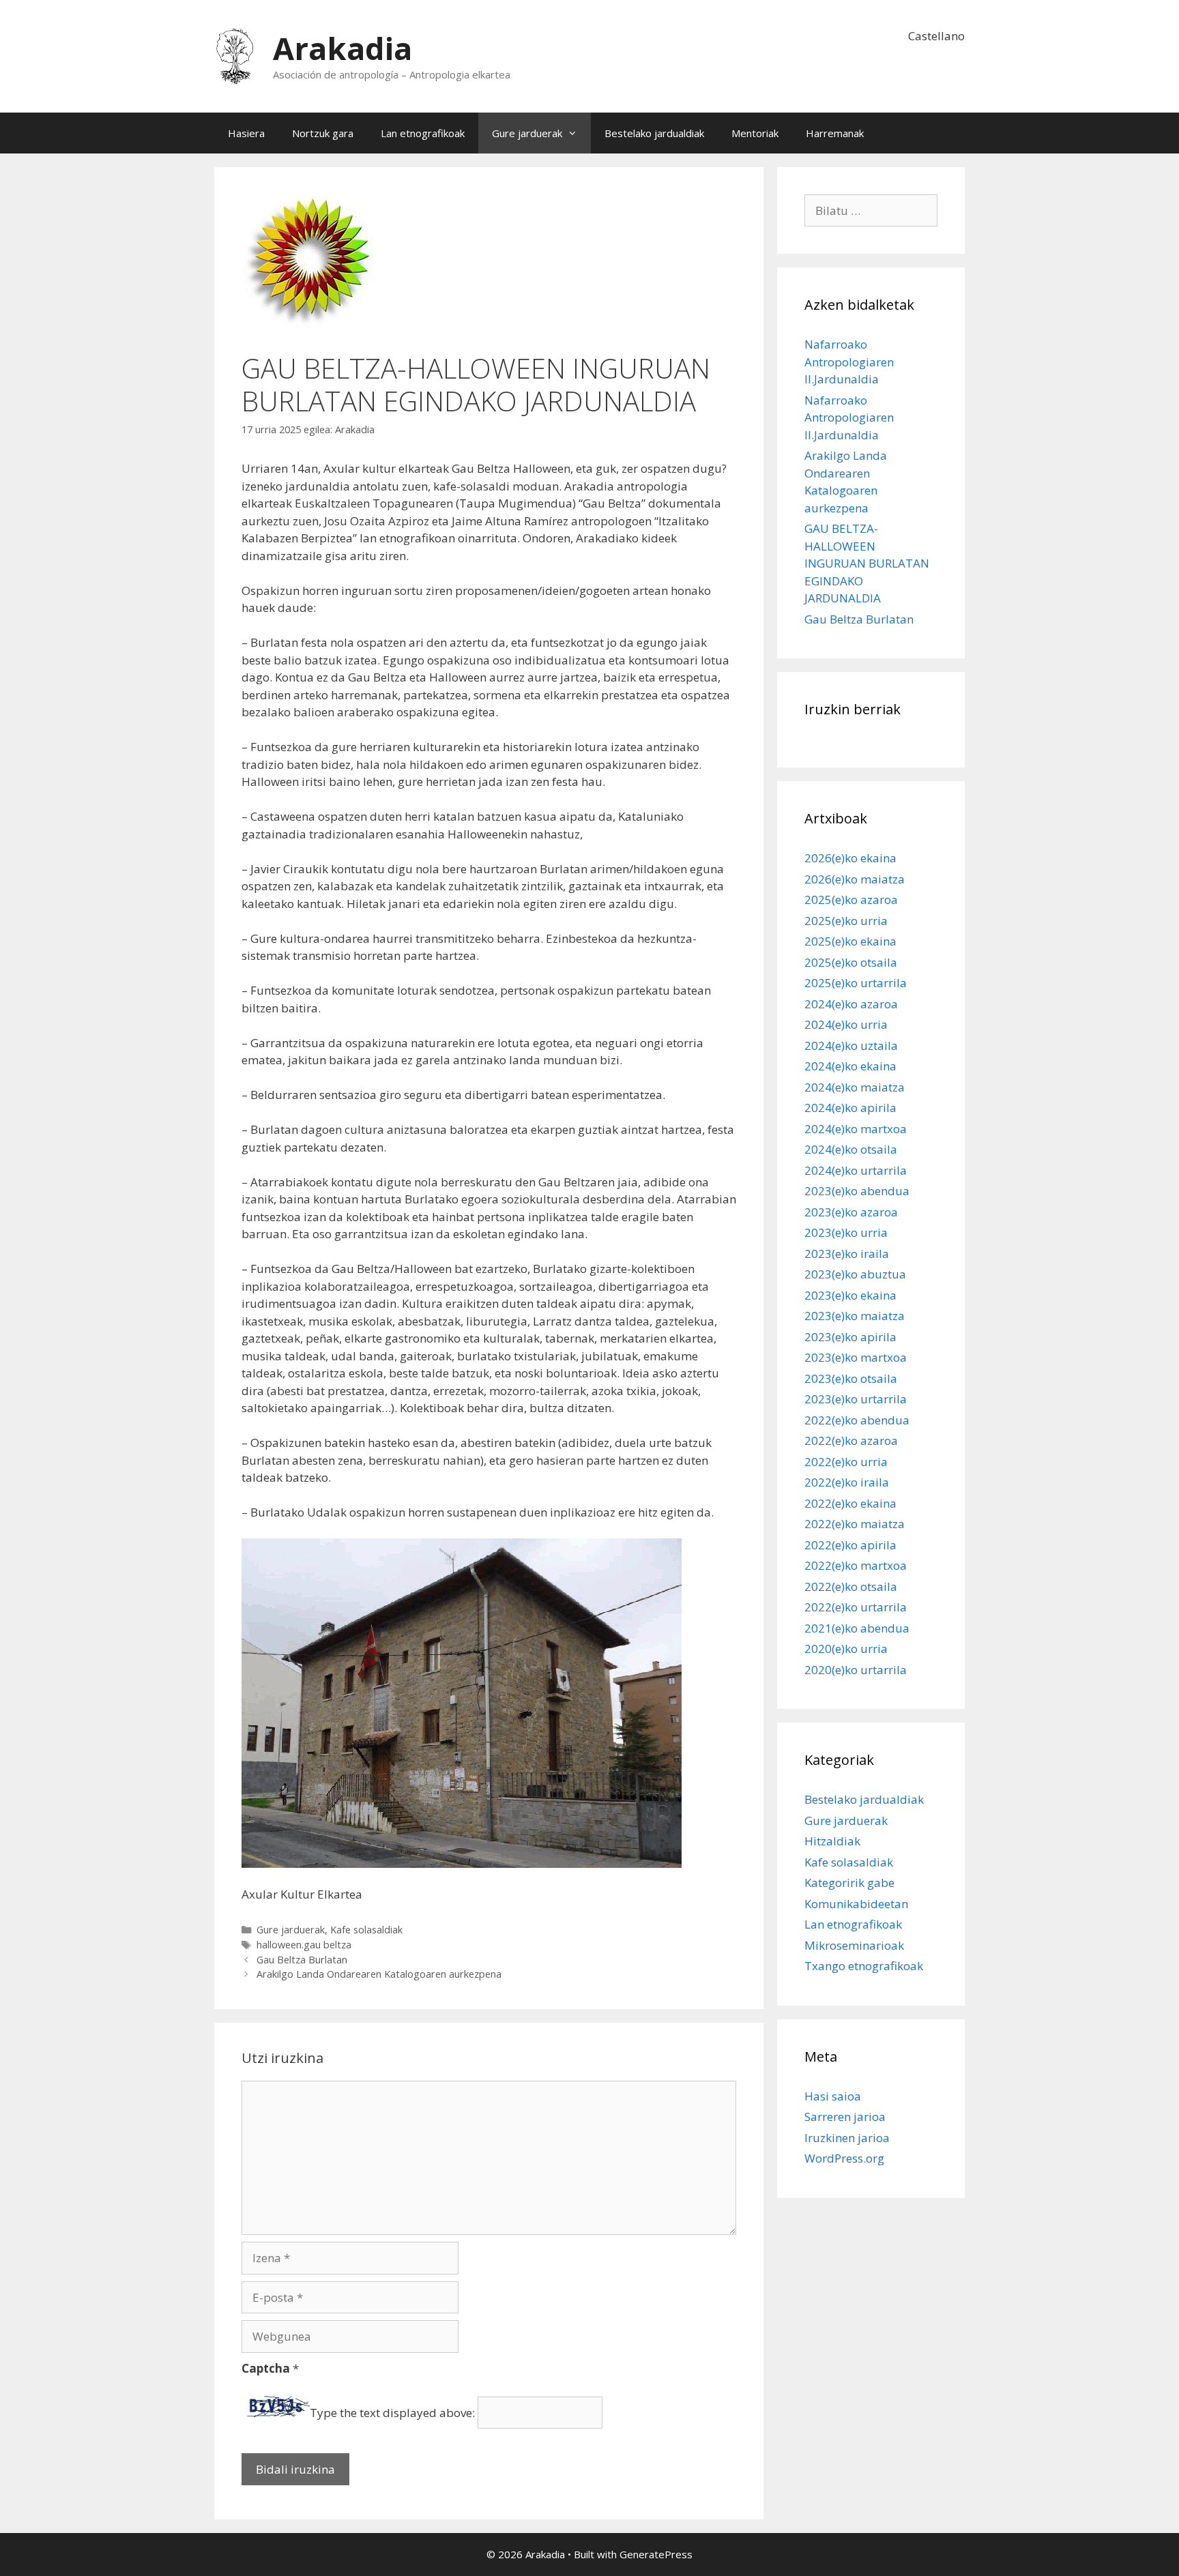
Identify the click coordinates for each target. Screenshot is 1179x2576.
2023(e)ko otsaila (851, 1378)
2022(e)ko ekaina (850, 1503)
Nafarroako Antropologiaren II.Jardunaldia (849, 362)
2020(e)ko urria (846, 1649)
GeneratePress (656, 2554)
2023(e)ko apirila (850, 1337)
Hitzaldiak (832, 1841)
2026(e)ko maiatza (855, 879)
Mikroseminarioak (854, 1945)
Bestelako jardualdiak (654, 133)
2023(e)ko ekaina (850, 1295)
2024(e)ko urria (846, 1024)
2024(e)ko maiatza (855, 1087)
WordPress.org (844, 2158)
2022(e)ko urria (846, 1462)
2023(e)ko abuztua (855, 1274)
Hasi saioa (833, 2096)
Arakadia (343, 48)
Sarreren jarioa (845, 2117)
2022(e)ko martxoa (856, 1565)
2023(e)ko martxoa (856, 1357)
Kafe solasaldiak (366, 1930)
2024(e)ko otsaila (851, 1149)
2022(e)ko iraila (847, 1482)
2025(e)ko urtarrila (856, 983)
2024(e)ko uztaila (851, 1045)
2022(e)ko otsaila (851, 1586)
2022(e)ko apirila (850, 1545)
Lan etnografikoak (423, 133)
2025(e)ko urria (846, 921)
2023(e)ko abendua (857, 1191)
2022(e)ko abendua (857, 1420)
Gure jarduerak (527, 133)
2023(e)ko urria (846, 1232)
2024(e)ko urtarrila (856, 1170)
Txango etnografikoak (864, 1966)
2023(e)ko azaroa (851, 1212)
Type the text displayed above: (392, 2413)
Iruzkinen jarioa (847, 2138)
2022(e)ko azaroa (851, 1440)
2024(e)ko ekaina (850, 1066)
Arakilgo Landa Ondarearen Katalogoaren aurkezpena (379, 1974)
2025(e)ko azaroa (851, 899)
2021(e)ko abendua (857, 1628)
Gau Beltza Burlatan (302, 1960)
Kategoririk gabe (849, 1883)
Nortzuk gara (323, 133)
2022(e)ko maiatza (855, 1524)
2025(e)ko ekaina (850, 941)
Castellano (936, 36)
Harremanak (835, 133)
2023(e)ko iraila (847, 1254)
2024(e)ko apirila (850, 1108)
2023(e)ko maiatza (855, 1316)
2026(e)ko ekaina (850, 858)
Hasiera (246, 133)
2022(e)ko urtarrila (856, 1607)
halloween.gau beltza (304, 1945)
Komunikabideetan (856, 1904)
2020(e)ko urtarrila (856, 1670)
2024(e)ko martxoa (856, 1129)
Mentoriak (755, 133)
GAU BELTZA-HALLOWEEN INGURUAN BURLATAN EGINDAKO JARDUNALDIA (867, 563)
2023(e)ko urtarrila (856, 1399)
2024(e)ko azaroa (851, 1004)
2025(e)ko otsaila (851, 962)
